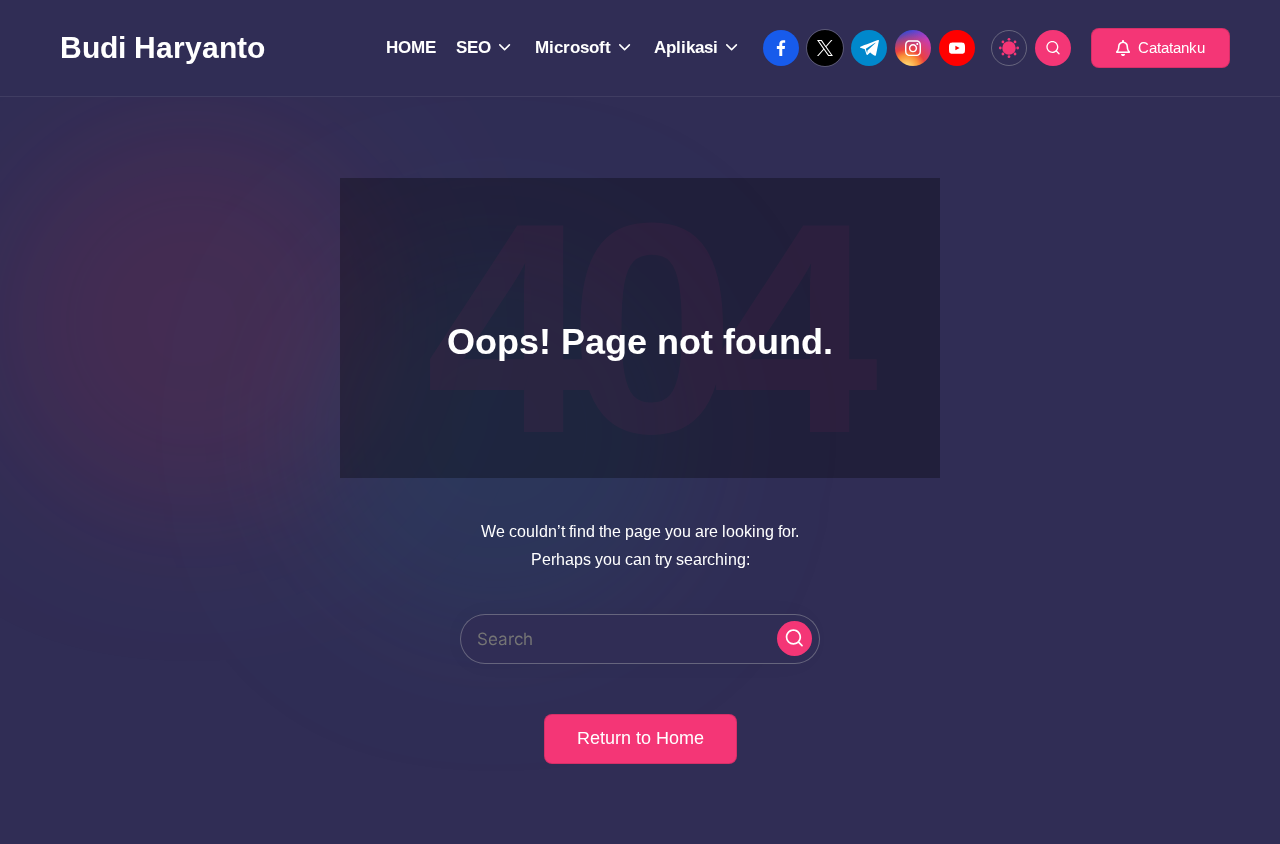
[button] (1160, 48)
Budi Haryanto (162, 47)
